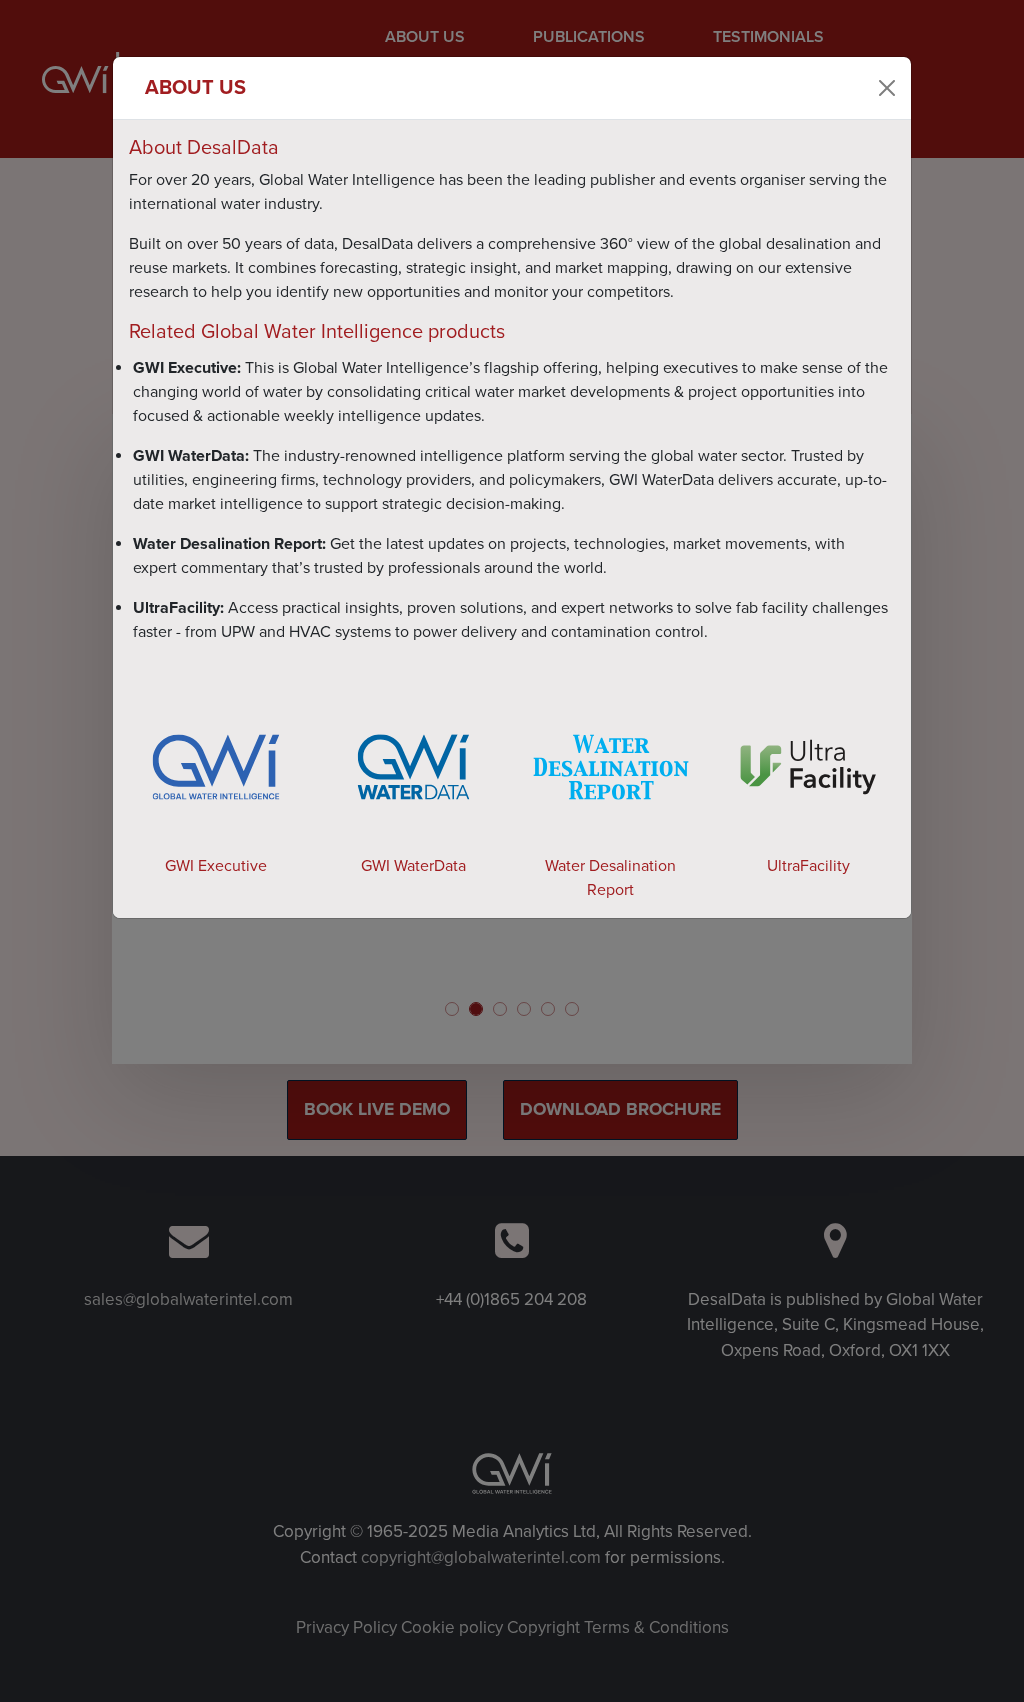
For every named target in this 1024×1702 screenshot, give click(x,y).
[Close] (887, 88)
